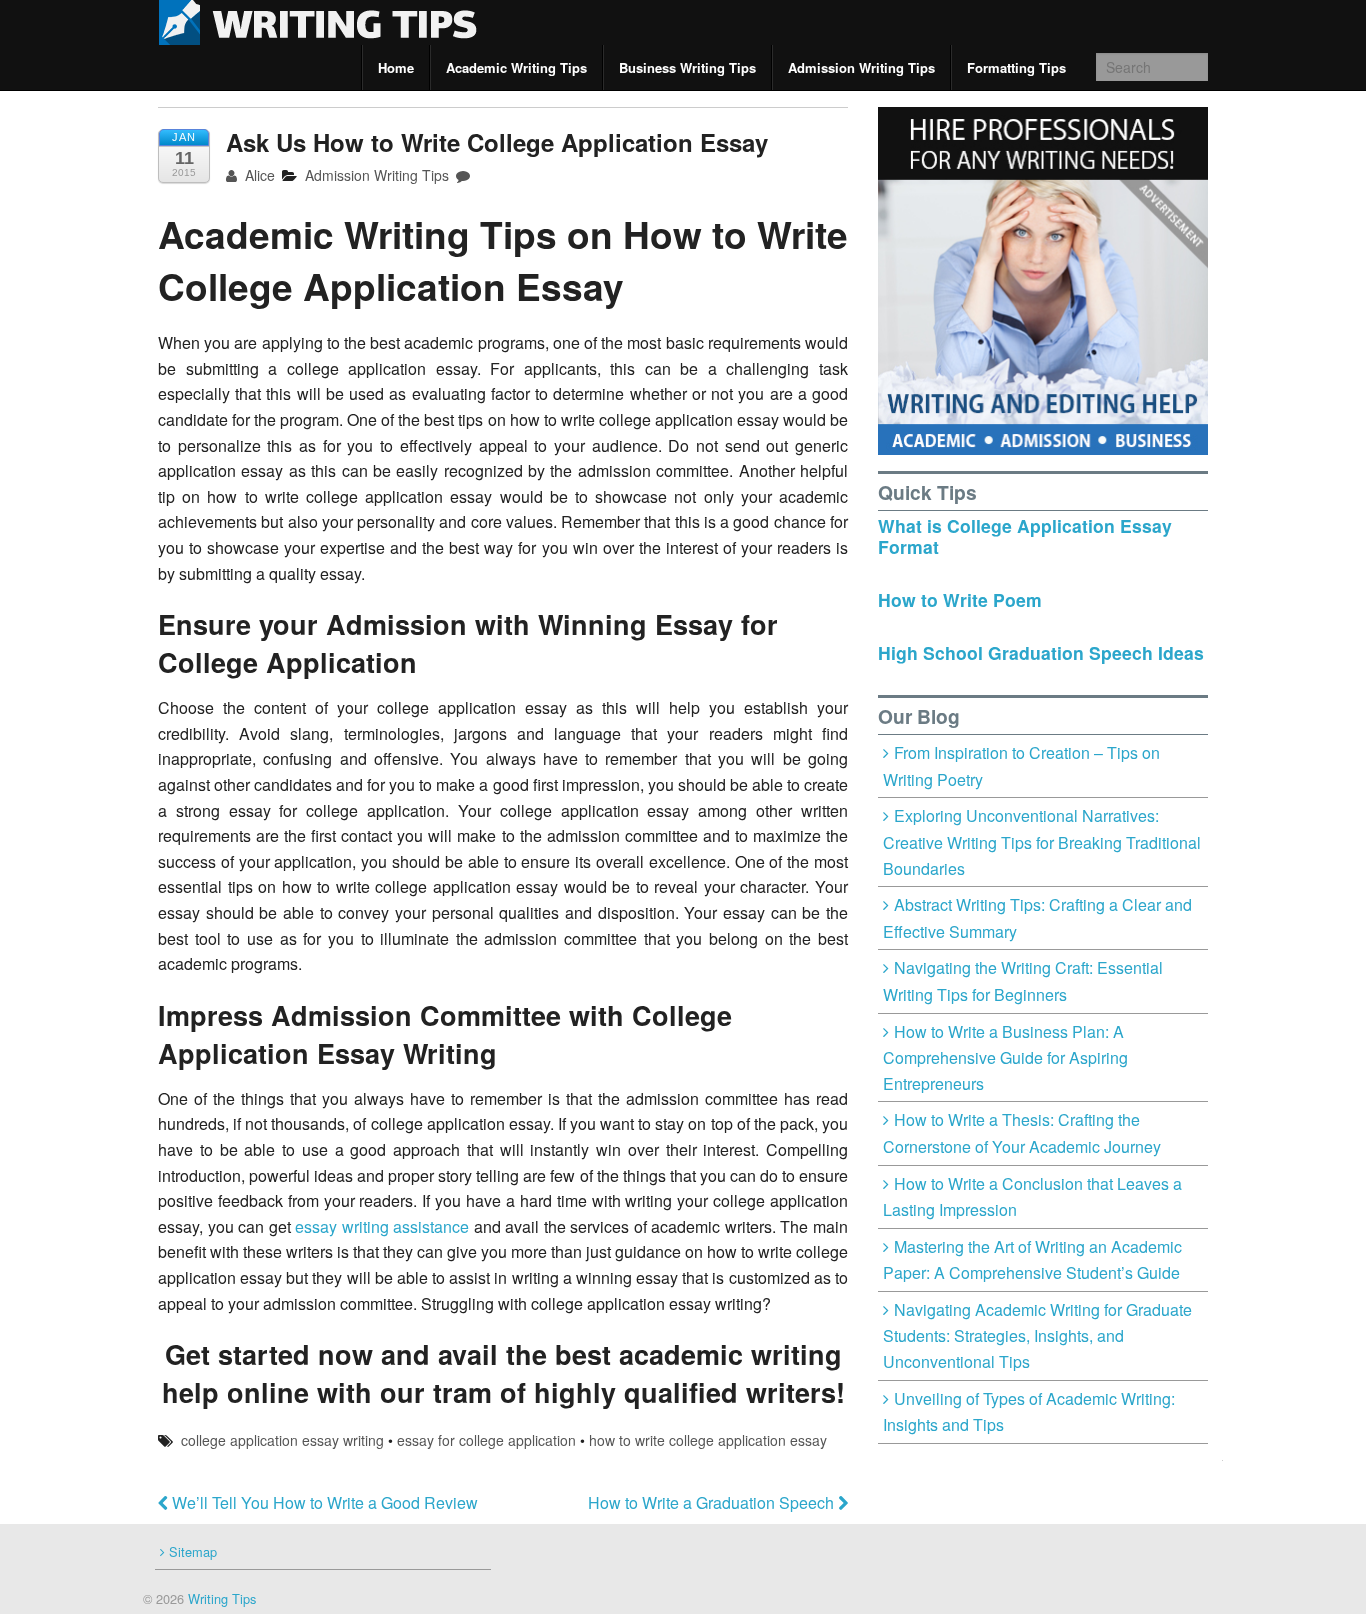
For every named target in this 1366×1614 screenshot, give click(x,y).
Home (396, 67)
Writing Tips (220, 1598)
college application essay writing (282, 1440)
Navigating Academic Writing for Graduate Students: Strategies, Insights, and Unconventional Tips (1037, 1335)
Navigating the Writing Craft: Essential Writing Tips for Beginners (1023, 981)
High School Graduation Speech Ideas (1041, 652)
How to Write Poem (960, 599)
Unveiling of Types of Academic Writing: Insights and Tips (1029, 1412)
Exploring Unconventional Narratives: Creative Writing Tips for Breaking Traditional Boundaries (1042, 841)
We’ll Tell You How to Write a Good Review (323, 1502)
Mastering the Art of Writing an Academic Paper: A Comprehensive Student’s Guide (1032, 1260)
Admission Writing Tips (861, 67)
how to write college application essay (708, 1440)
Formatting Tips (1016, 67)
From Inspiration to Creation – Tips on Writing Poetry (1021, 766)
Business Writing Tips (687, 67)
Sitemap (193, 1551)
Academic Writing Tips (516, 67)
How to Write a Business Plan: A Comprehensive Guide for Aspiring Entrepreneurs (1005, 1057)
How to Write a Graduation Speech (713, 1502)
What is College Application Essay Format (1025, 536)
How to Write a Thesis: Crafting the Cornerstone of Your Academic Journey (1022, 1133)
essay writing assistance (382, 1226)
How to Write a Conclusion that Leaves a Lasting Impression (1032, 1197)
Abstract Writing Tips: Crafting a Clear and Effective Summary (1037, 918)
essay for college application (486, 1440)
